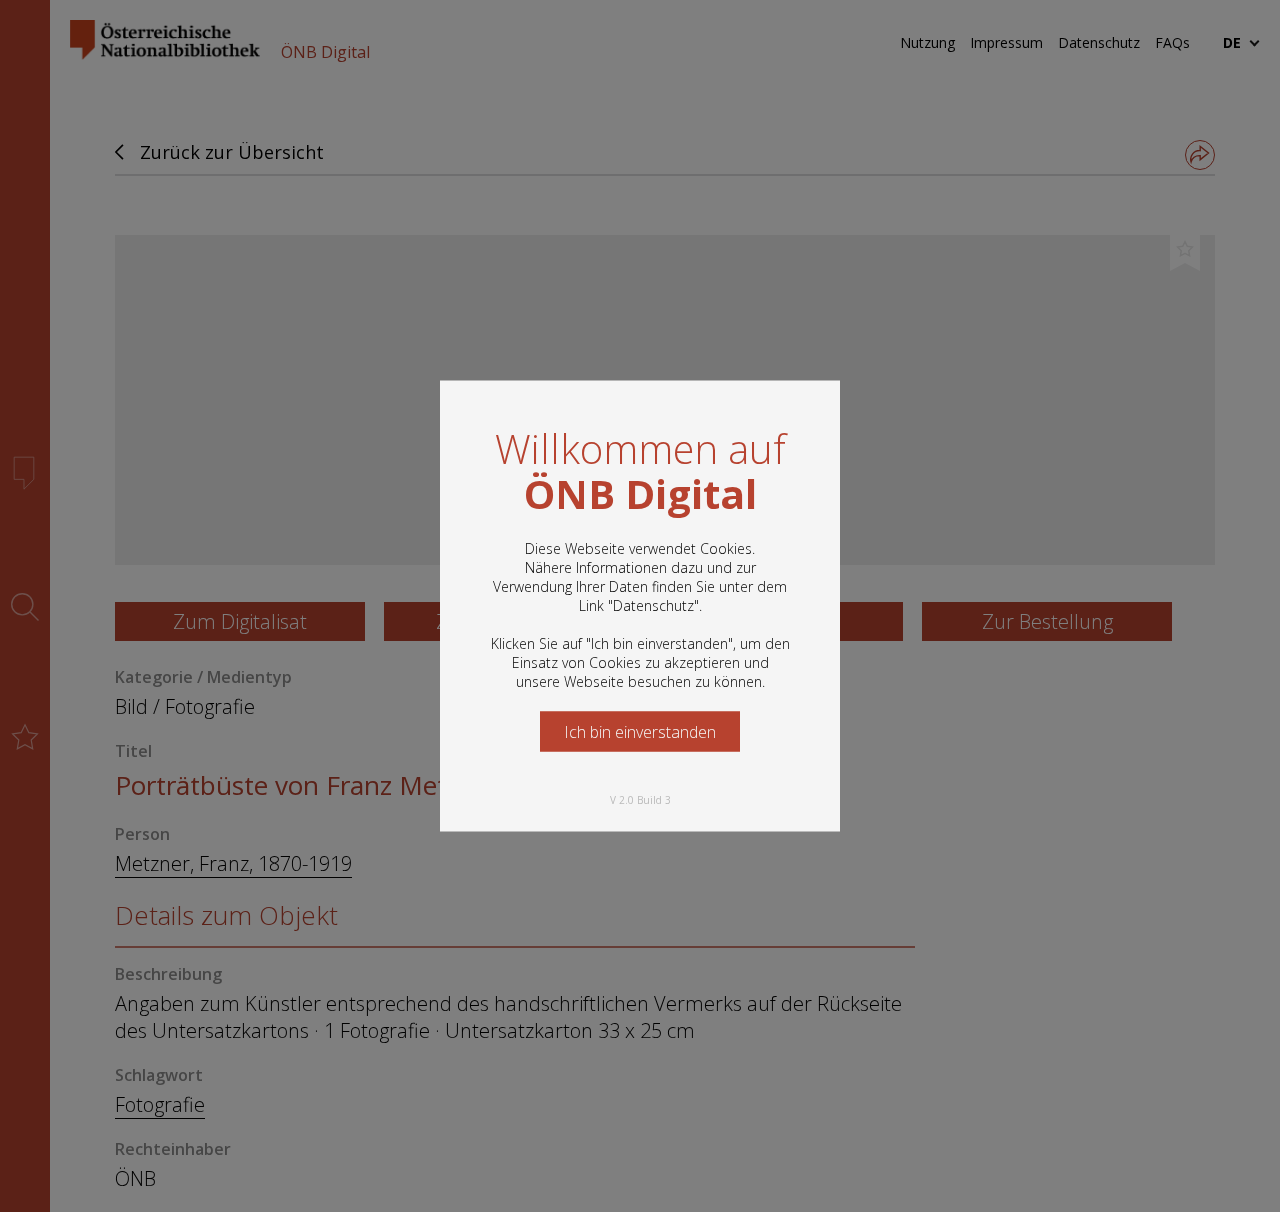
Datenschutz (653, 605)
